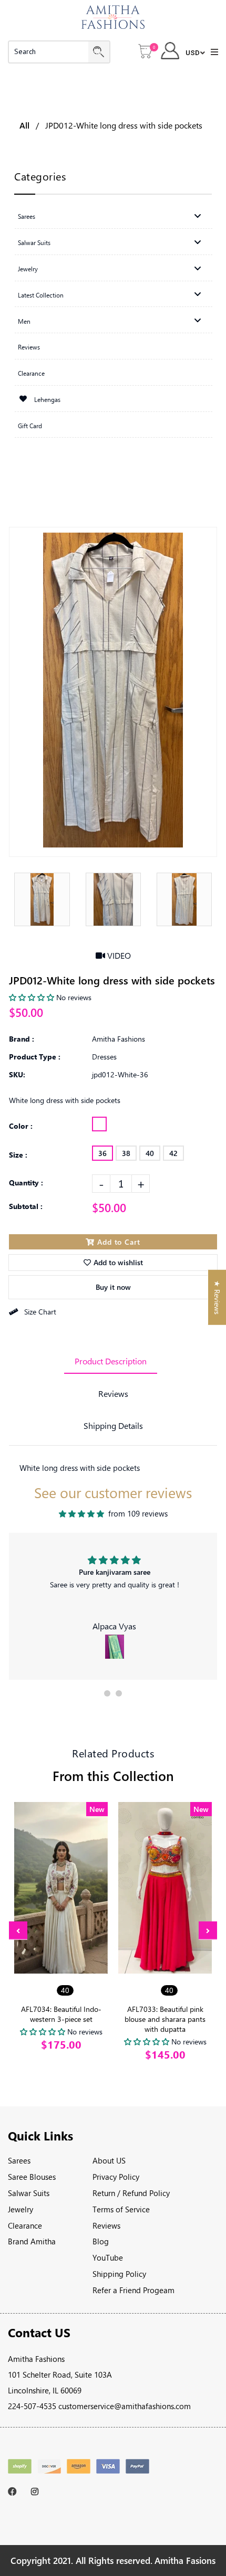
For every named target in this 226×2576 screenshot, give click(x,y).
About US (109, 2160)
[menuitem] (114, 216)
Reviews (113, 1393)
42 (173, 1153)
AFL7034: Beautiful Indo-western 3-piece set (61, 2014)
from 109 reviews (138, 1513)
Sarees (19, 2160)
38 (126, 1153)
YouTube (108, 2257)
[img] (81, 1514)
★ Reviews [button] (217, 1297)
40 (150, 1153)
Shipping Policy (119, 2274)
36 (102, 1153)
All (24, 125)
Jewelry (20, 2209)
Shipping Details (113, 1425)
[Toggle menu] (198, 216)
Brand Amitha (32, 2241)
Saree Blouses (32, 2177)
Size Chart (40, 1312)
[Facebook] (14, 2492)
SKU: (17, 1074)
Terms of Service (121, 2209)
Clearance (25, 2225)
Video (118, 955)
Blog (101, 2241)
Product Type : (35, 1057)
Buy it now (113, 1287)
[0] (145, 52)
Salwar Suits (29, 2193)
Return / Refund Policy (131, 2193)
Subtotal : (26, 1206)
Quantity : (26, 1183)
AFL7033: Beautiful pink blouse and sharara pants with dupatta (165, 2019)
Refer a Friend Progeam (133, 2290)
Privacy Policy (116, 2177)
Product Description (111, 1361)
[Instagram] (38, 2492)
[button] (107, 1693)
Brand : (22, 1039)
